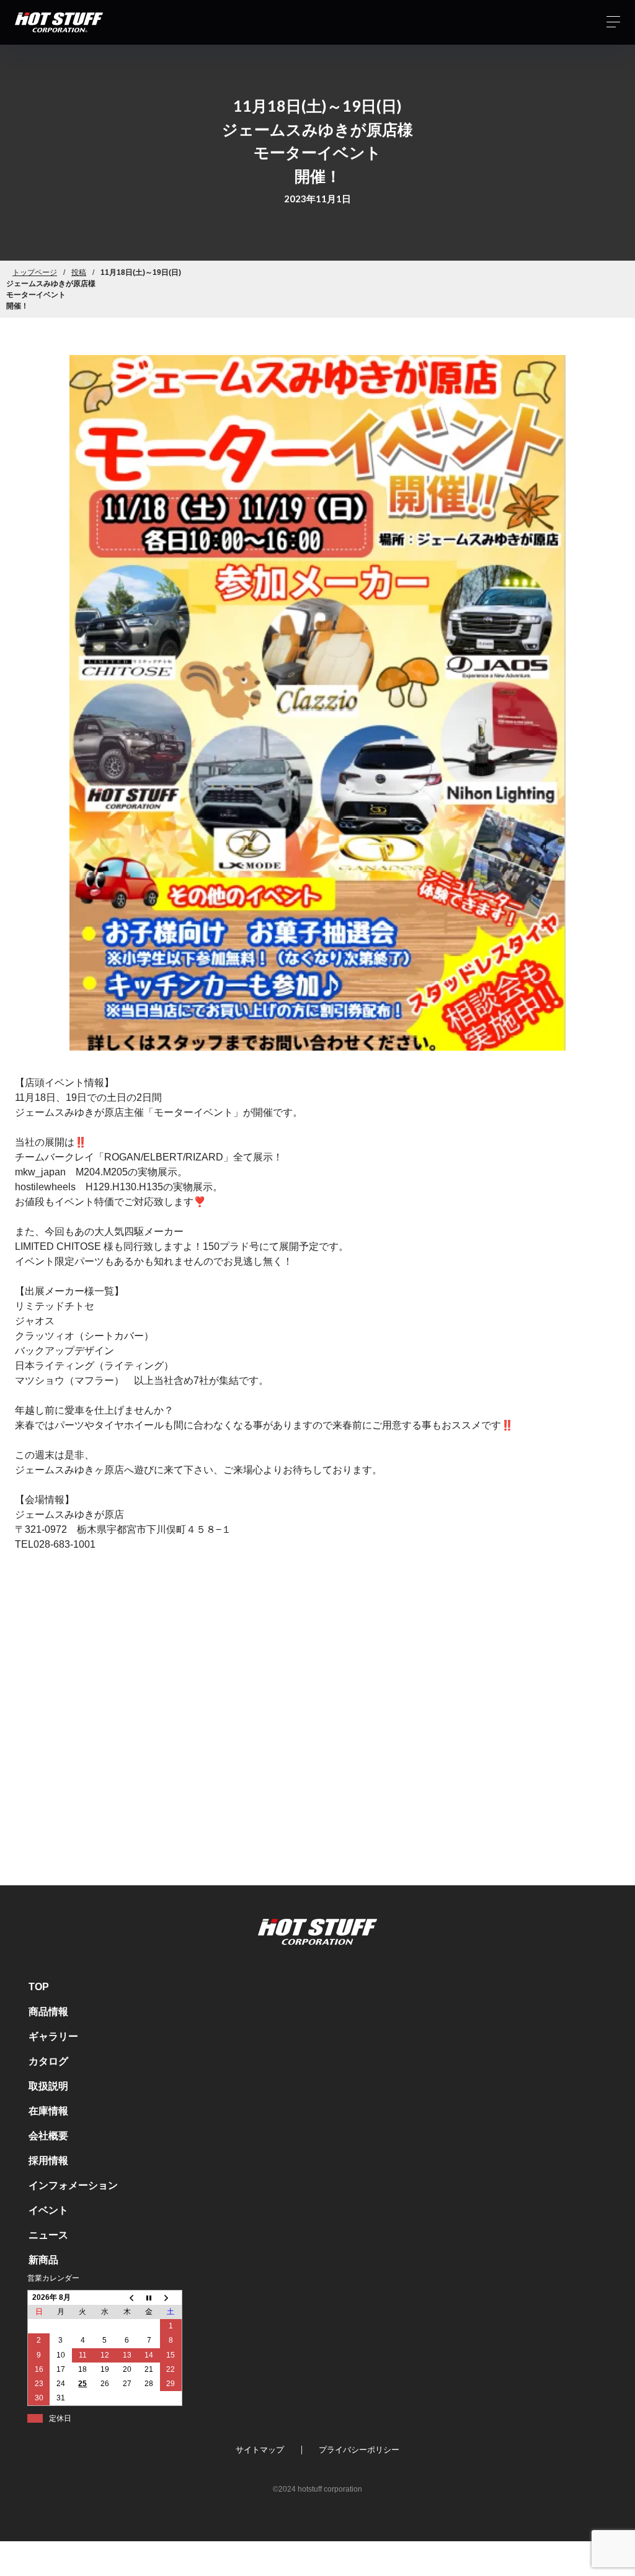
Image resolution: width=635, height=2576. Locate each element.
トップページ (35, 272)
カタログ (48, 2061)
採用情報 (48, 2161)
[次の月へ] (171, 2297)
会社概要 (48, 2136)
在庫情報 (48, 2111)
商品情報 (48, 2012)
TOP (39, 1987)
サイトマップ (260, 2450)
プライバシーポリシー (359, 2450)
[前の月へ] (127, 2297)
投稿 (79, 272)
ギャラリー (53, 2036)
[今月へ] (149, 2297)
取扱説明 (48, 2086)
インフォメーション (73, 2185)
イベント (48, 2210)
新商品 (43, 2260)
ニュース (48, 2235)
